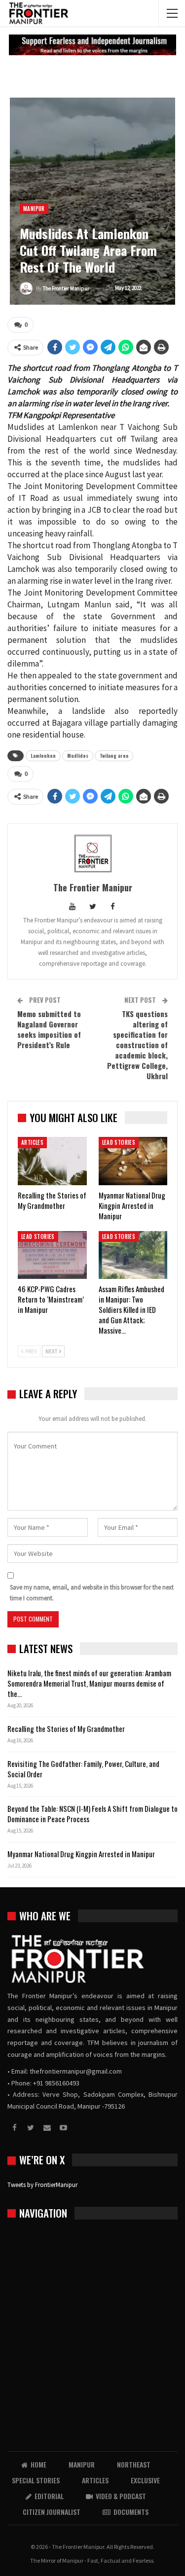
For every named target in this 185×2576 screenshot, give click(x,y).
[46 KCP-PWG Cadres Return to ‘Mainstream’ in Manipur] (52, 1255)
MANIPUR (34, 209)
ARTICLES (32, 1142)
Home (38, 2464)
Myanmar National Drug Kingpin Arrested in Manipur (81, 1854)
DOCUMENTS (131, 2512)
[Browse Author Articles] (92, 853)
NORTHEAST (134, 2464)
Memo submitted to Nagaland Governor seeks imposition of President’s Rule (49, 1029)
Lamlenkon (43, 756)
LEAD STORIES (119, 1142)
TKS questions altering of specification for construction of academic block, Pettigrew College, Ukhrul (137, 1045)
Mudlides (78, 756)
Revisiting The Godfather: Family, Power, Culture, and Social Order (83, 1769)
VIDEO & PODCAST (121, 2496)
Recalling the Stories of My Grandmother (67, 1729)
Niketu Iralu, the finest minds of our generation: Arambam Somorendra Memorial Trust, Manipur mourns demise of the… (89, 1683)
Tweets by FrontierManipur (42, 2185)
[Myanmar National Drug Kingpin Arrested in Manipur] (133, 1161)
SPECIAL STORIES (36, 2480)
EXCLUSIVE (145, 2480)
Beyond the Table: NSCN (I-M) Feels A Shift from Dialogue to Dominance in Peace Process (92, 1814)
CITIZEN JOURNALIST (52, 2512)
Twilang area (114, 756)
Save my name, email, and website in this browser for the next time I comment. (92, 1593)
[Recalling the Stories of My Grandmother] (52, 1161)
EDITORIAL (49, 2496)
